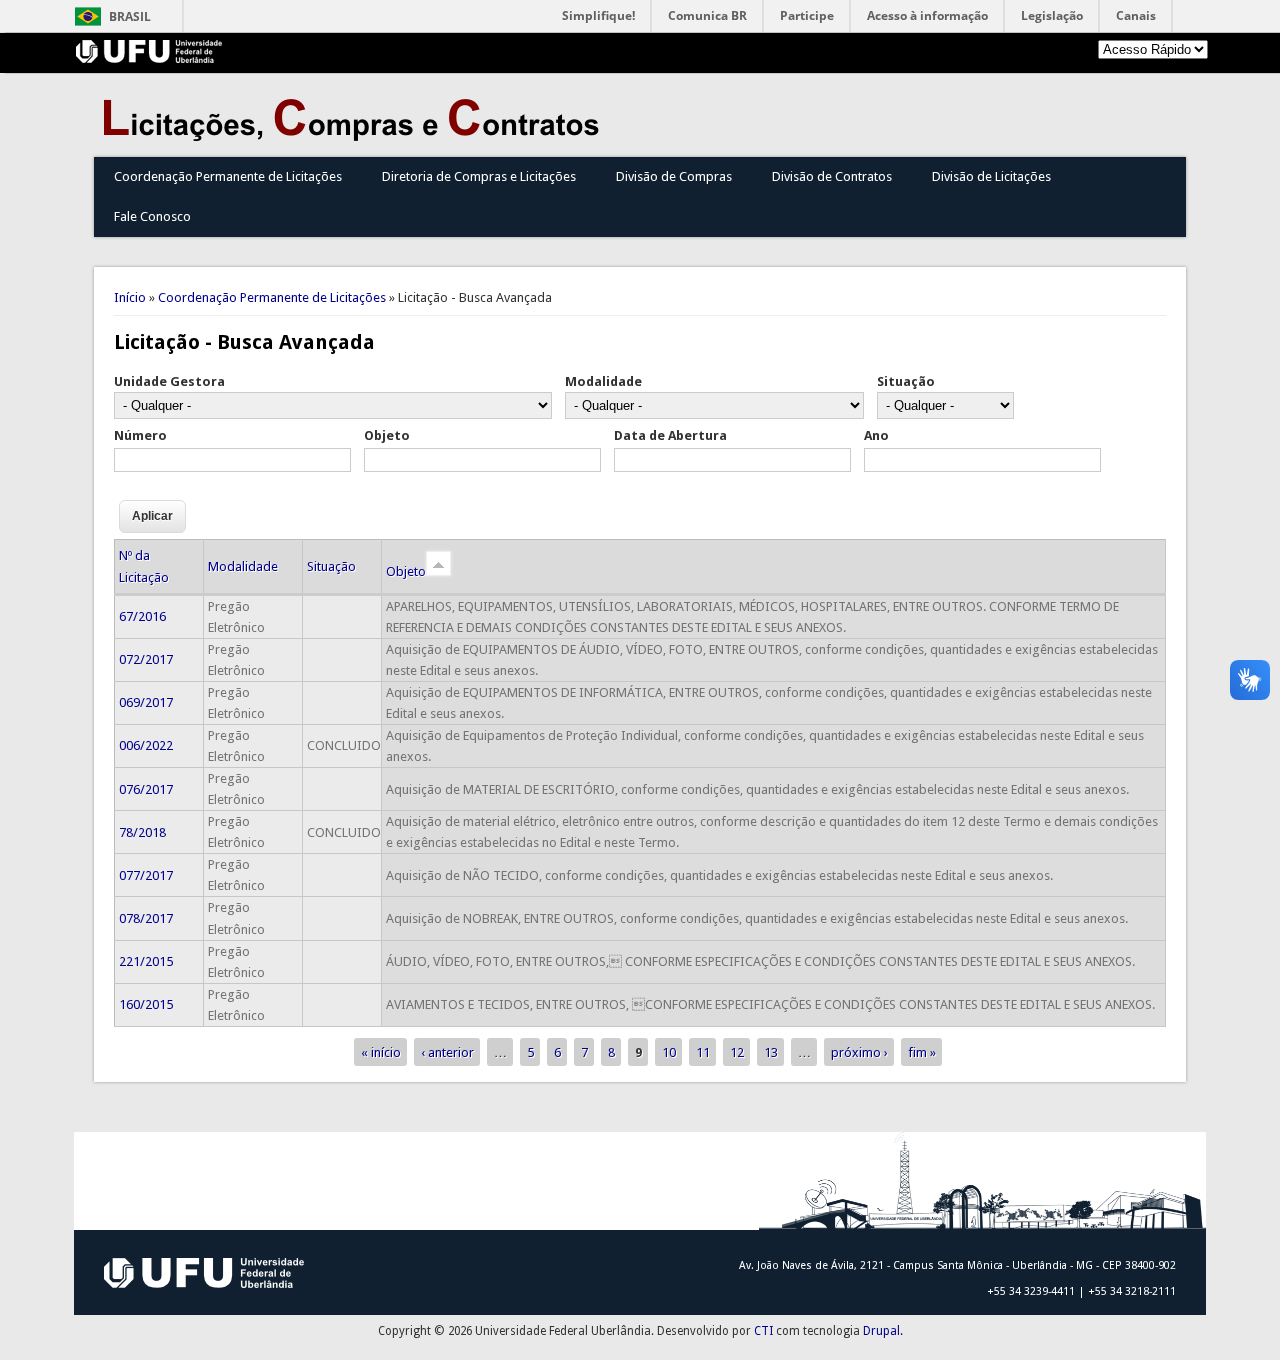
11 (703, 1052)
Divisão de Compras (674, 176)
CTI (763, 1331)
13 (771, 1052)
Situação (906, 381)
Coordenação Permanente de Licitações (228, 176)
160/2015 (146, 1004)
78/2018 (142, 832)
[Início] (356, 136)
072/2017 (146, 659)
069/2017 (146, 702)
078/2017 (146, 918)
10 (669, 1052)
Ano (876, 435)
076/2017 (146, 789)
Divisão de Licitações (991, 176)
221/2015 (146, 961)
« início (381, 1052)
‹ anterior (447, 1052)
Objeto (387, 435)
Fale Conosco (152, 216)
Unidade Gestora (169, 381)
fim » (922, 1052)
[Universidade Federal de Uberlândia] (149, 58)
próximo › (859, 1052)
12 (737, 1052)
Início (130, 297)
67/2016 (142, 616)
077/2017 (146, 875)
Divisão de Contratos (832, 176)
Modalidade (603, 381)
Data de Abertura (670, 435)
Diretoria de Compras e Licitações (479, 176)
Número (140, 435)
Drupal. (883, 1331)
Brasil (130, 16)
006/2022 (146, 745)
